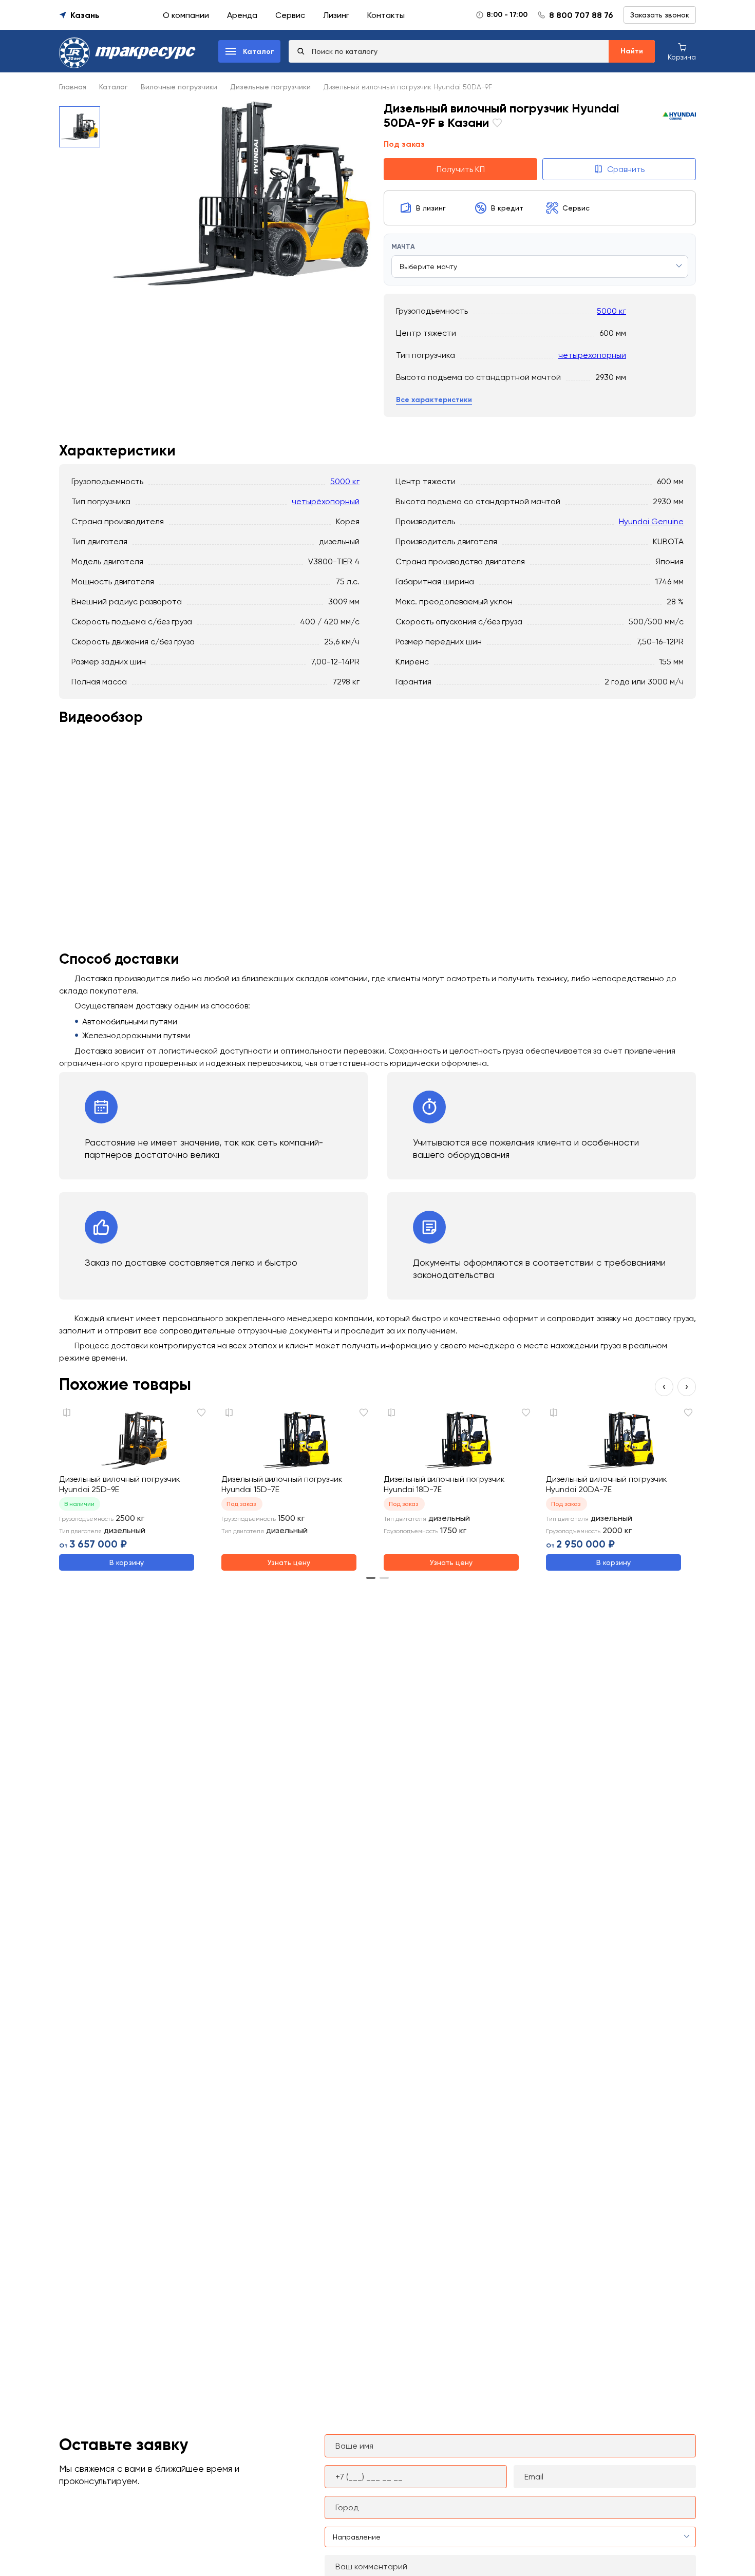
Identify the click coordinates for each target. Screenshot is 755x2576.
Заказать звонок (660, 15)
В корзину (127, 1562)
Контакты (386, 15)
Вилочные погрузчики (179, 87)
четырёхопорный (592, 355)
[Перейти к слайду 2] (384, 1578)
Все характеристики (434, 400)
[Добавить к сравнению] (67, 1413)
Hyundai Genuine (651, 521)
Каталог (114, 87)
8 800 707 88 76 (581, 15)
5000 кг (611, 311)
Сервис (290, 15)
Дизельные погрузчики (270, 87)
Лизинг (336, 15)
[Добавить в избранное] (496, 124)
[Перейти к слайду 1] (371, 1578)
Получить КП (461, 169)
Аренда (242, 15)
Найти (632, 51)
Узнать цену (289, 1562)
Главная (73, 87)
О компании (186, 15)
